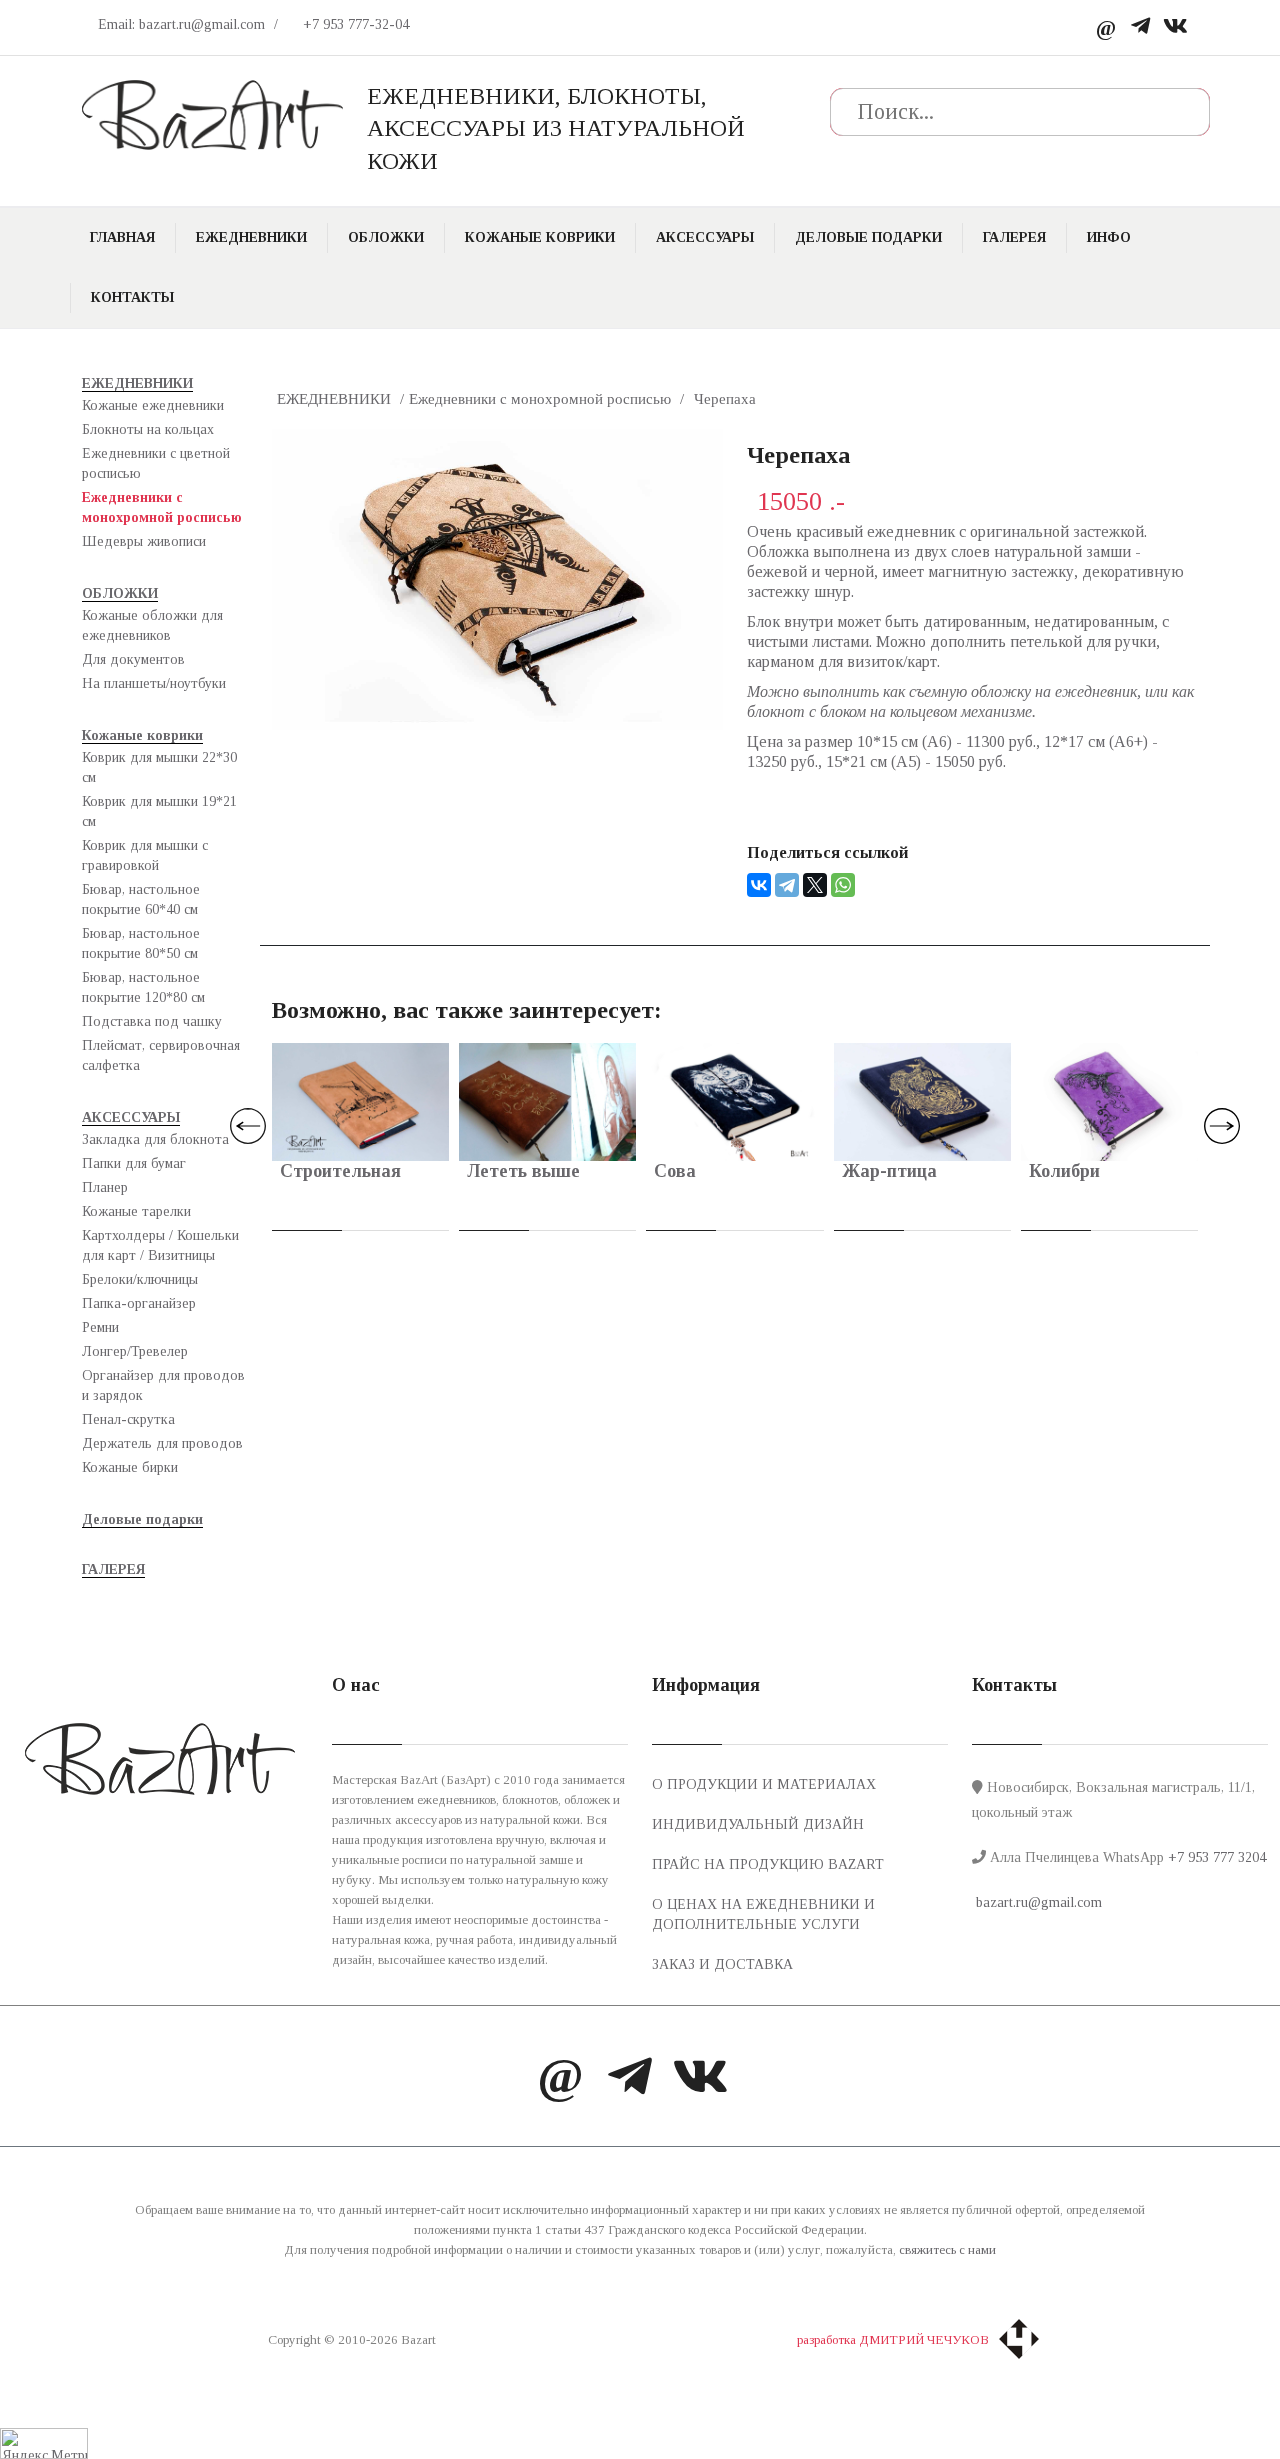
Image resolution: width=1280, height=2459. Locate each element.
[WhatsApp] (843, 885)
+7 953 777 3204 (1217, 1857)
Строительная (340, 1171)
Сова (675, 1171)
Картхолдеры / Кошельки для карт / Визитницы (160, 1245)
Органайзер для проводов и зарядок (163, 1385)
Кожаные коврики (540, 237)
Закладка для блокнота (155, 1139)
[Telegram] (1140, 27)
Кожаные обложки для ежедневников (152, 625)
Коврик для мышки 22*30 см (159, 767)
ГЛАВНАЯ (122, 237)
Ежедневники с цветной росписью (156, 463)
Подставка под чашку (152, 1021)
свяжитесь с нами (947, 2249)
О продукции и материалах (764, 1784)
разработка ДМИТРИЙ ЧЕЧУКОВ (893, 2339)
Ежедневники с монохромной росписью (162, 507)
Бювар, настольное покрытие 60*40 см (141, 899)
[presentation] (248, 1126)
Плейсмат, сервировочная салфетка (161, 1055)
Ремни (100, 1327)
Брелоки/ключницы (140, 1279)
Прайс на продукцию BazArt (768, 1864)
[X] (815, 885)
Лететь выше (523, 1171)
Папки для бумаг (134, 1163)
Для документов (133, 659)
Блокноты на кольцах (148, 429)
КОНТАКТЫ (132, 297)
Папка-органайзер (139, 1303)
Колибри (1064, 1171)
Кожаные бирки (130, 1467)
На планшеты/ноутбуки (154, 683)
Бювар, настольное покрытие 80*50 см (141, 943)
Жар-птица (889, 1171)
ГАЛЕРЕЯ (1014, 237)
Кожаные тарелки (136, 1211)
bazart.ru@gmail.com (1037, 1902)
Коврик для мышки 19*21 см (159, 811)
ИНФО (1109, 237)
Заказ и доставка (722, 1964)
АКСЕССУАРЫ (705, 237)
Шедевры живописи (144, 541)
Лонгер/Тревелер (135, 1351)
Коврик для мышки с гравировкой (145, 855)
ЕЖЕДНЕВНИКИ (251, 237)
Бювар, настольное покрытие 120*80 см (143, 987)
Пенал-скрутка (128, 1419)
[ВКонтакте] (759, 885)
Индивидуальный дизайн (758, 1824)
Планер (105, 1187)
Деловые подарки (868, 237)
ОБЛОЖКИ (386, 237)
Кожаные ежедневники (153, 405)
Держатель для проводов (162, 1443)
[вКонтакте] (1175, 27)
